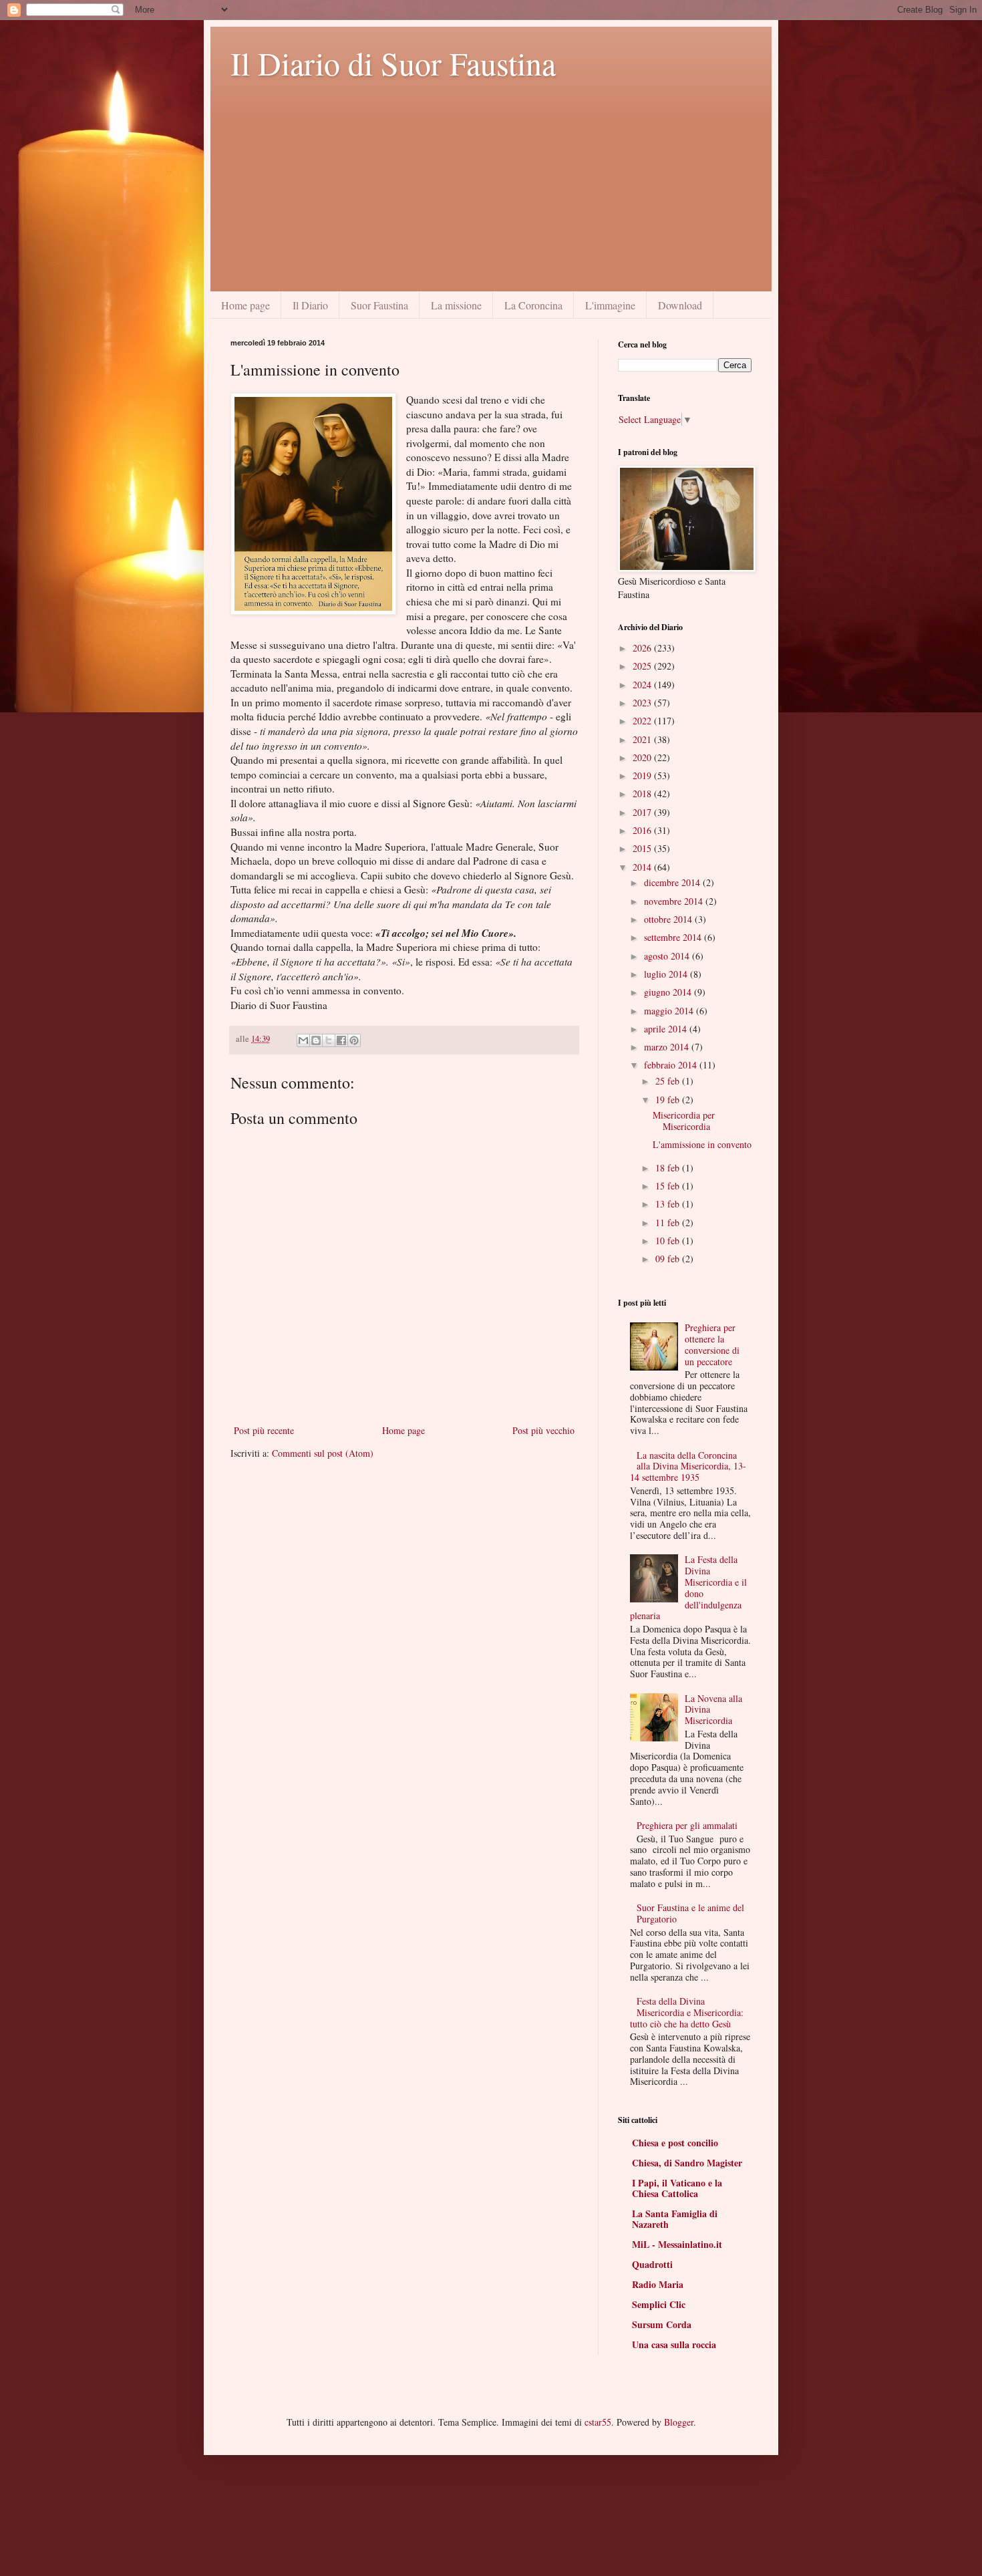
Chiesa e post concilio (675, 2143)
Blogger (679, 2422)
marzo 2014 (668, 1047)
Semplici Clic (659, 2304)
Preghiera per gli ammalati (687, 1825)
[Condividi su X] (329, 1040)
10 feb (669, 1241)
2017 (643, 812)
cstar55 (598, 2422)
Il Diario (310, 305)
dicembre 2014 (673, 882)
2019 (643, 775)
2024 (643, 685)
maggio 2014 (670, 1011)
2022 (643, 721)
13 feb (669, 1204)
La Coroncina (533, 305)
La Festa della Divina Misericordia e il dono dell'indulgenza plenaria (689, 1587)
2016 (643, 830)
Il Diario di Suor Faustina (393, 63)
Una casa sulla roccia (674, 2344)
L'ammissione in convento (702, 1144)
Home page (246, 305)
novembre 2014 (675, 901)
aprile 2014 (667, 1029)
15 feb (669, 1186)
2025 (643, 666)
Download (680, 305)
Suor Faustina (379, 305)
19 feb (669, 1100)
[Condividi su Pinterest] (354, 1040)
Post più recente (264, 1430)
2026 (643, 648)
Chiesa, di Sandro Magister (687, 2163)
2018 (643, 794)
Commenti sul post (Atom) (323, 1453)
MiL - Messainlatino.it (677, 2244)
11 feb (669, 1223)
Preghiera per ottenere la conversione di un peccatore (712, 1344)
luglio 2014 (667, 974)
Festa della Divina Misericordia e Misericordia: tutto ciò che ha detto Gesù (687, 2012)
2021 (643, 739)
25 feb (669, 1081)
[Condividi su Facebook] (341, 1040)
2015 (643, 848)
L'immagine (610, 305)
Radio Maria (658, 2284)
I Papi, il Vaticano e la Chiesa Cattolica (677, 2188)
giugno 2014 (669, 992)
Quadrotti (652, 2264)
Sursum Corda (662, 2324)
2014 (643, 867)
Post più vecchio (543, 1430)
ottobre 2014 (669, 919)
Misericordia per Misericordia (684, 1121)
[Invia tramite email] (303, 1040)
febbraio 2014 (672, 1065)
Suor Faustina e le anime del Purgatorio (690, 1913)
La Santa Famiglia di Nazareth (675, 2219)
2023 (643, 703)
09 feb (669, 1259)
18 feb (669, 1168)
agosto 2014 (668, 956)
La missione (456, 305)
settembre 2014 (674, 937)
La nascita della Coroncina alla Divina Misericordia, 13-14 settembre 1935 (688, 1466)
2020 (643, 757)
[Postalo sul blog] (316, 1040)
